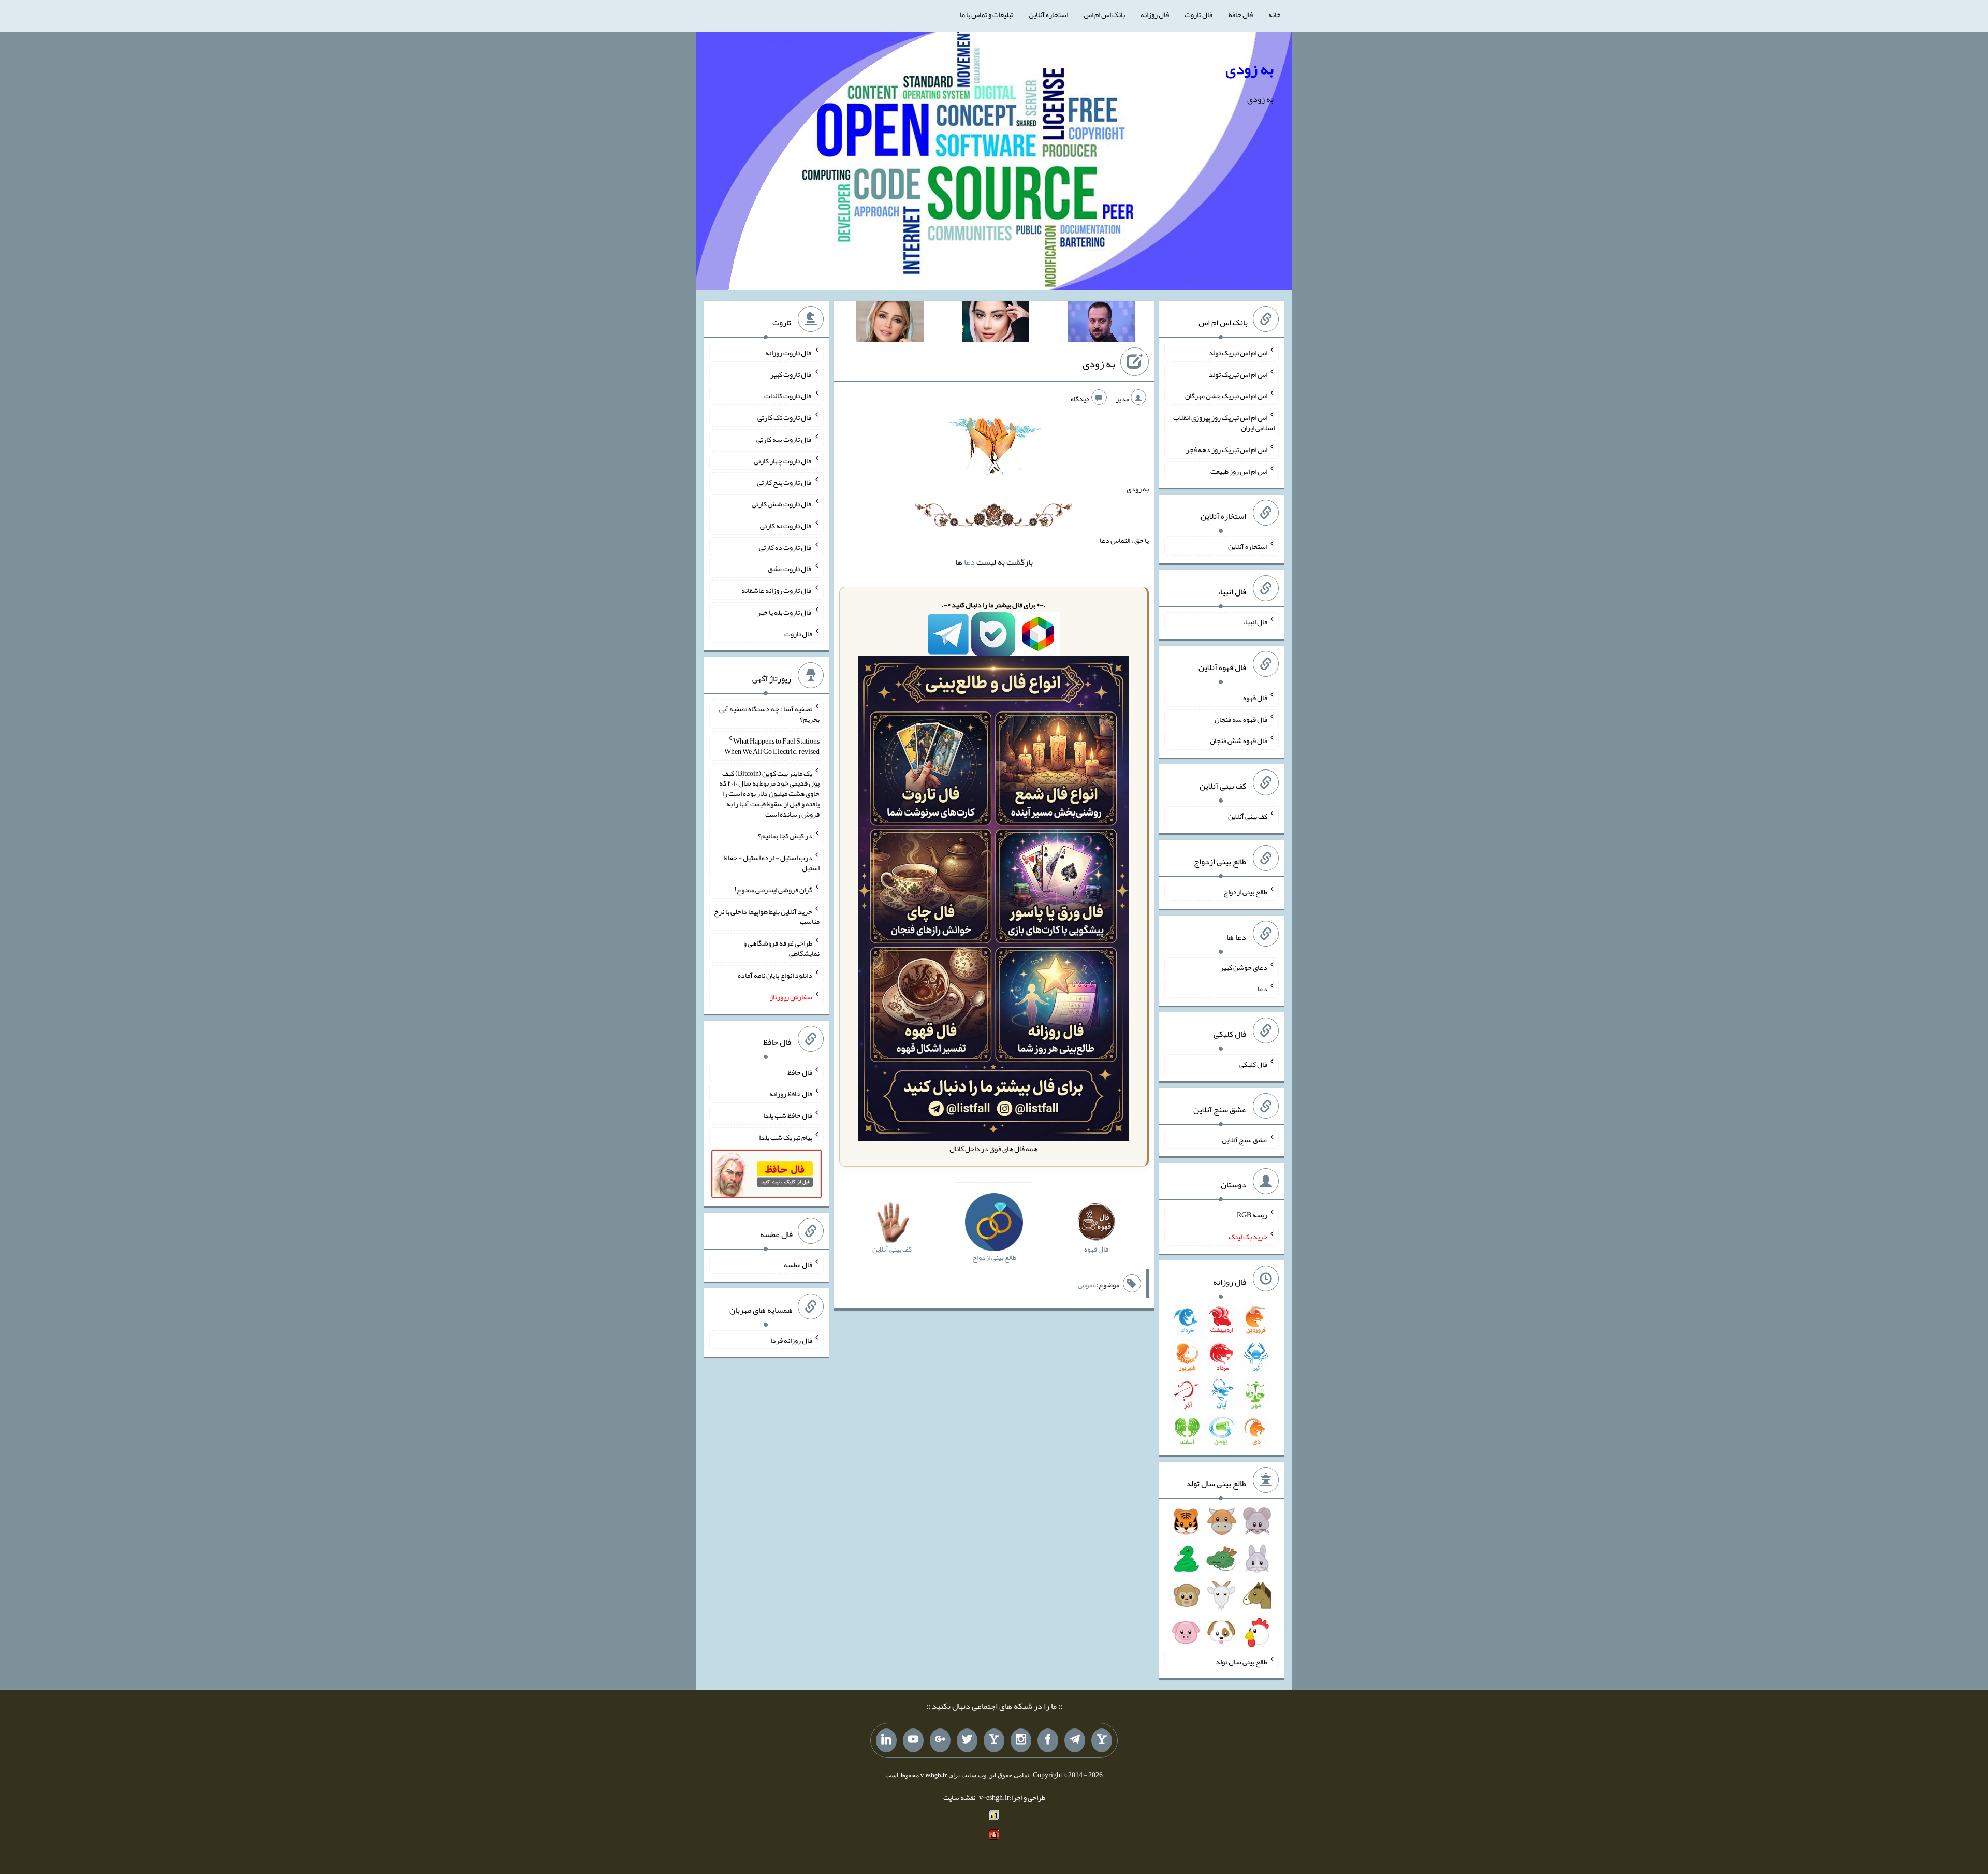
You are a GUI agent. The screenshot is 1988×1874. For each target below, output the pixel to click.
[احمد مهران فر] (1101, 324)
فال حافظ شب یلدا (788, 1115)
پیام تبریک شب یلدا (786, 1137)
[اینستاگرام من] (1021, 1740)
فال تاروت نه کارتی (786, 526)
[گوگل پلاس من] (940, 1740)
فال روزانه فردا (791, 1340)
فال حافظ (1240, 14)
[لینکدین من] (886, 1740)
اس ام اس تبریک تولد (1238, 353)
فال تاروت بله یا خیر (785, 612)
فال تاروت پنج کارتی (785, 482)
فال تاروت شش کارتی (782, 504)
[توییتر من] (967, 1740)
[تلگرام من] (1075, 1740)
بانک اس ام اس (1104, 14)
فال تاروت (1198, 14)
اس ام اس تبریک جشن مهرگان (1226, 396)
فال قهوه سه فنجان (1241, 719)
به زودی (1249, 69)
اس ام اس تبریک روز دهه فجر (1227, 449)
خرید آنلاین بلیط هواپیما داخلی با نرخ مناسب (767, 916)
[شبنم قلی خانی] (890, 324)
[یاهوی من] (1102, 1740)
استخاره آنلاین (1048, 14)
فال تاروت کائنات (788, 396)
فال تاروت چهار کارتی (783, 460)
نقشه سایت (959, 1797)
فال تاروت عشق (790, 569)
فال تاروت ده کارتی (786, 547)
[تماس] (994, 1740)
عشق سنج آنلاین (1245, 1139)
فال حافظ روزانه (791, 1094)
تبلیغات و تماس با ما (986, 14)
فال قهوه (1255, 698)
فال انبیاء (1255, 622)
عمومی (1087, 1285)
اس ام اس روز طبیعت (1239, 471)
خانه (1275, 14)
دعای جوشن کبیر (1244, 967)
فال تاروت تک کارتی (785, 417)
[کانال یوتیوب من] (913, 1740)
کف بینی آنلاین (1248, 816)
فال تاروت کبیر (791, 374)
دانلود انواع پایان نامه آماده (775, 975)
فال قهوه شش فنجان (1239, 740)
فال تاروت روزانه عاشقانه (777, 590)
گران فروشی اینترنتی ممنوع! (773, 890)
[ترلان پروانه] (996, 324)
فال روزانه (1155, 14)
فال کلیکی (1253, 1064)
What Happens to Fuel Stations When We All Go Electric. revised (772, 746)
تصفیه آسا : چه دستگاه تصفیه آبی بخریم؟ (769, 714)
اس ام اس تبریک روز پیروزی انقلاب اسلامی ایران (1224, 423)
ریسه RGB (1252, 1215)
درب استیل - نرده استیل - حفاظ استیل (772, 863)
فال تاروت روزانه (789, 353)
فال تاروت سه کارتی (784, 439)
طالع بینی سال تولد (1241, 1661)
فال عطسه (798, 1265)
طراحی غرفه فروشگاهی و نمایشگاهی (781, 948)
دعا (969, 562)
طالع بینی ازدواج (1245, 892)
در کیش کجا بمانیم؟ (785, 836)
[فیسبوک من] (1048, 1740)
